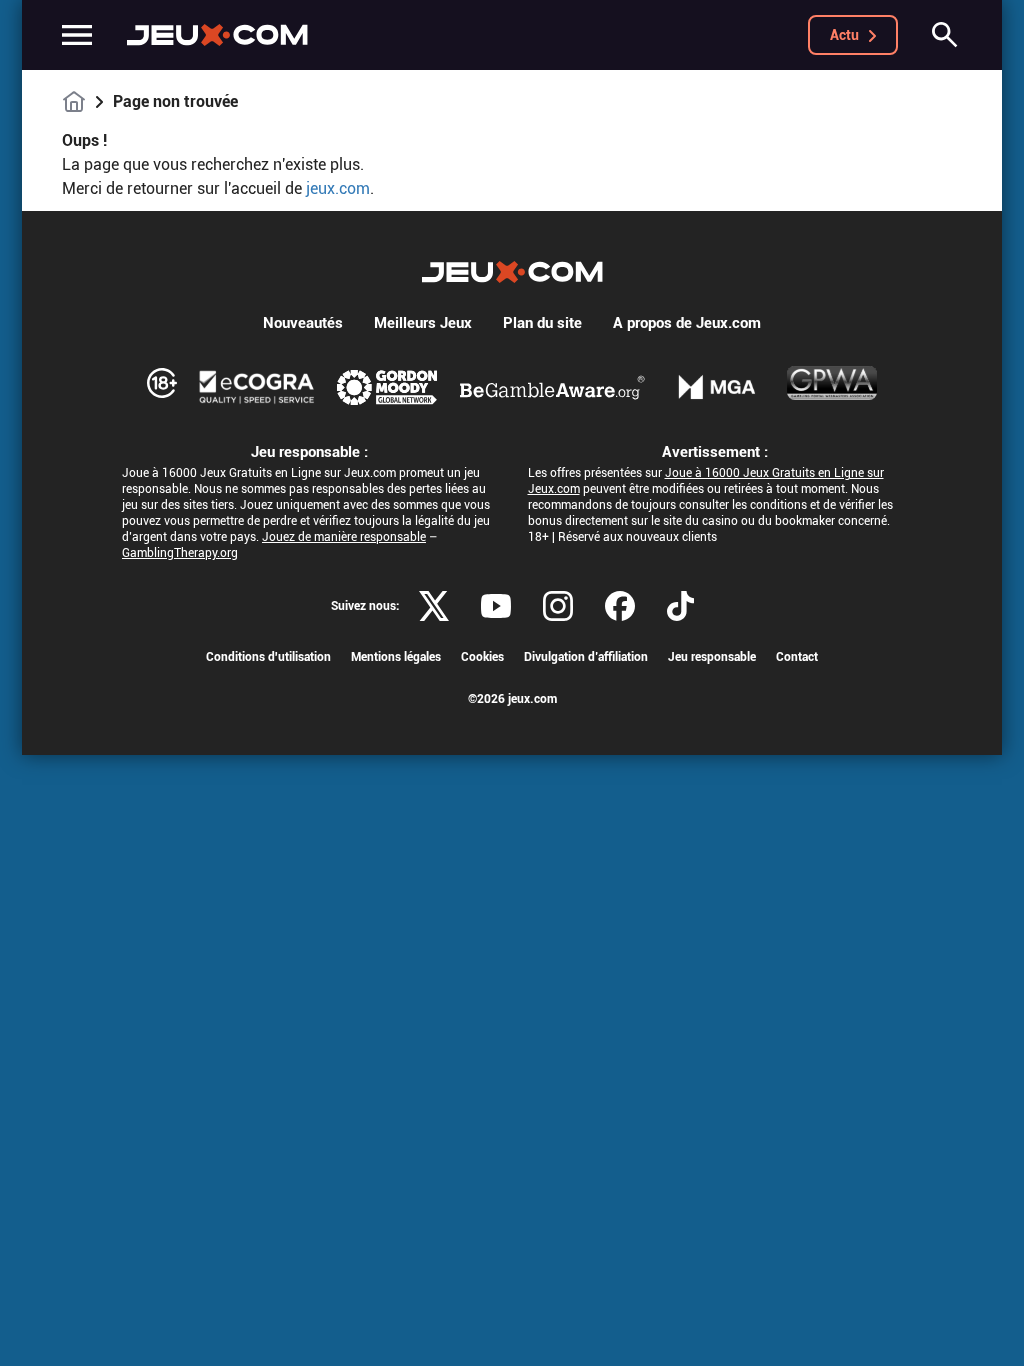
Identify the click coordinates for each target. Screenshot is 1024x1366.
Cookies (482, 657)
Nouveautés (303, 323)
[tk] (680, 606)
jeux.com (338, 188)
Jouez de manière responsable (344, 537)
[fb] (620, 606)
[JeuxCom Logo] (217, 35)
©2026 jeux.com (512, 699)
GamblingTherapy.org (180, 553)
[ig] (558, 606)
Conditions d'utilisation (268, 657)
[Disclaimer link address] (257, 387)
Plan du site (542, 323)
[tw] (434, 606)
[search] (945, 35)
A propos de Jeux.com (687, 323)
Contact (797, 657)
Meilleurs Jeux (423, 323)
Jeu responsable (712, 657)
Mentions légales (396, 657)
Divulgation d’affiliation (586, 657)
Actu (844, 35)
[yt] (496, 606)
